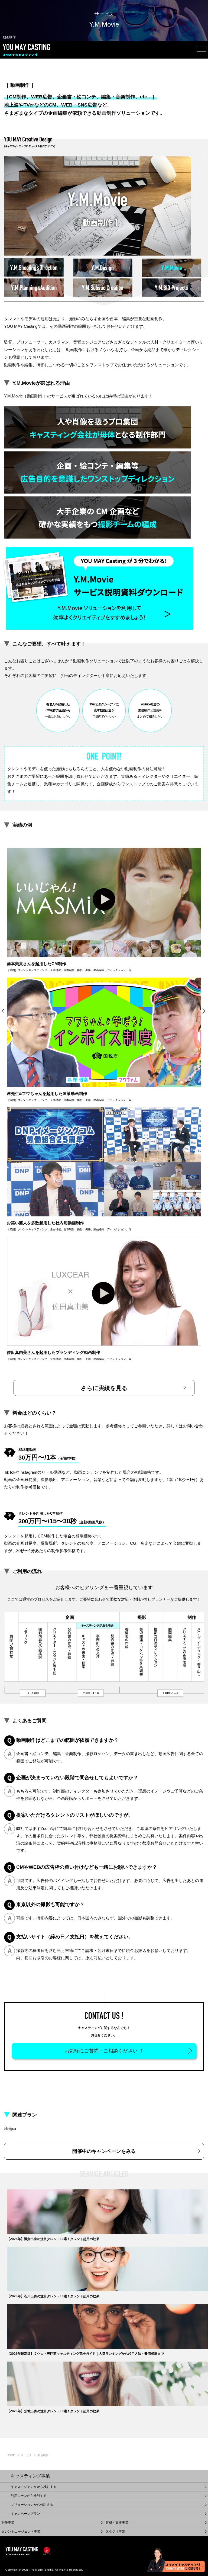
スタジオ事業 (115, 2532)
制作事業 (8, 2523)
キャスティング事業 (30, 2476)
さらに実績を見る (104, 1388)
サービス (26, 2455)
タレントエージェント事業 (21, 2532)
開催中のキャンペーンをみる (104, 2151)
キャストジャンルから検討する (34, 2487)
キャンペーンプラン (25, 2514)
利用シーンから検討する (29, 2496)
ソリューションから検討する (32, 2505)
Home (11, 2455)
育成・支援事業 (117, 2523)
